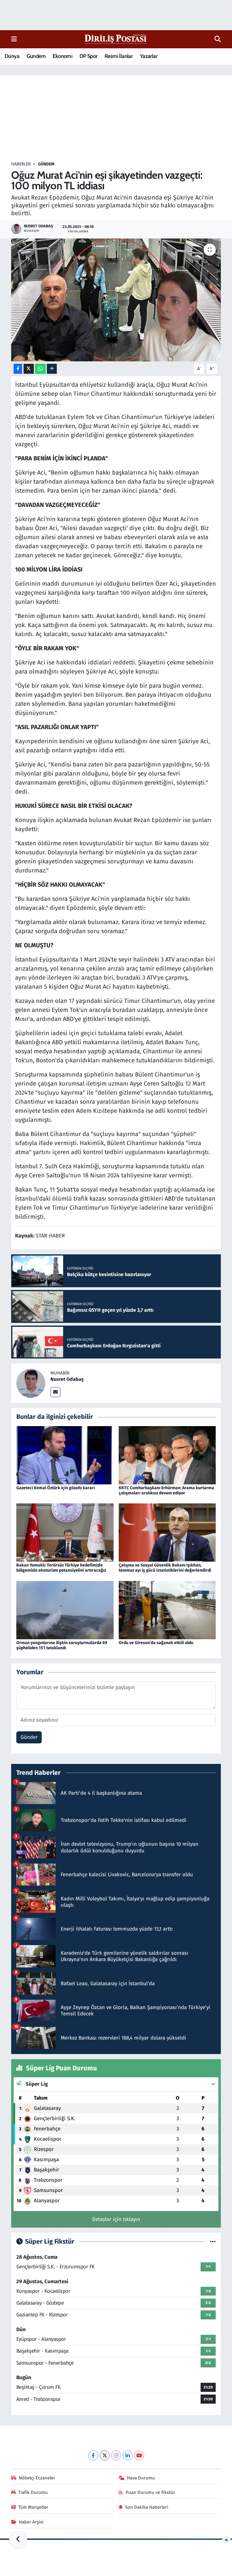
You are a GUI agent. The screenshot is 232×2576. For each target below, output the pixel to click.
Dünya (12, 56)
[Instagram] (116, 2455)
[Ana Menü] (14, 39)
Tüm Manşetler (33, 2507)
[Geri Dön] (18, 2540)
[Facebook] (93, 2455)
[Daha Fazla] (52, 369)
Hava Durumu (141, 2478)
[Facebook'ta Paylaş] (18, 369)
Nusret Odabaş (67, 1379)
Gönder (29, 1737)
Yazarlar (149, 56)
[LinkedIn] (128, 2455)
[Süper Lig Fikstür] (213, 2242)
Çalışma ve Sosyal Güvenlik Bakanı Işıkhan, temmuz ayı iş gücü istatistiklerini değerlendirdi (165, 1568)
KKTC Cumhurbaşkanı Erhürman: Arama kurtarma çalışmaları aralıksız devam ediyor (166, 1490)
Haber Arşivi (31, 2522)
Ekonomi (62, 56)
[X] (105, 2455)
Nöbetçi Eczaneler (37, 2478)
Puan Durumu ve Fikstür (150, 2492)
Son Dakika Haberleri (147, 2507)
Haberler (21, 164)
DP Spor (89, 56)
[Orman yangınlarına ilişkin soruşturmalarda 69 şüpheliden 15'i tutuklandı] (65, 1610)
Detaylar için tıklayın (116, 2219)
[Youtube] (139, 2455)
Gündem (36, 56)
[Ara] (218, 39)
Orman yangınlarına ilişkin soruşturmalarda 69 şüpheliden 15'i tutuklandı (62, 1645)
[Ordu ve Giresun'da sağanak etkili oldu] (167, 1610)
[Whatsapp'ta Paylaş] (40, 369)
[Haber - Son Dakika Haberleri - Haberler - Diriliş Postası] (116, 39)
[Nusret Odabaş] (31, 1383)
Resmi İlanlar (119, 56)
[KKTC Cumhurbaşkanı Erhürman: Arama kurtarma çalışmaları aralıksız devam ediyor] (167, 1455)
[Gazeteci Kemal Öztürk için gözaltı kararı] (65, 1455)
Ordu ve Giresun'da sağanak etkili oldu (156, 1643)
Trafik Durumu (33, 2492)
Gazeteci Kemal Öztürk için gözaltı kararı (56, 1488)
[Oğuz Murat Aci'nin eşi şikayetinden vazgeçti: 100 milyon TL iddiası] (116, 300)
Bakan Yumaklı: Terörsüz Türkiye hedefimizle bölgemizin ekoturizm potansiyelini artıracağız (61, 1568)
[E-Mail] (55, 1392)
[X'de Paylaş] (29, 369)
